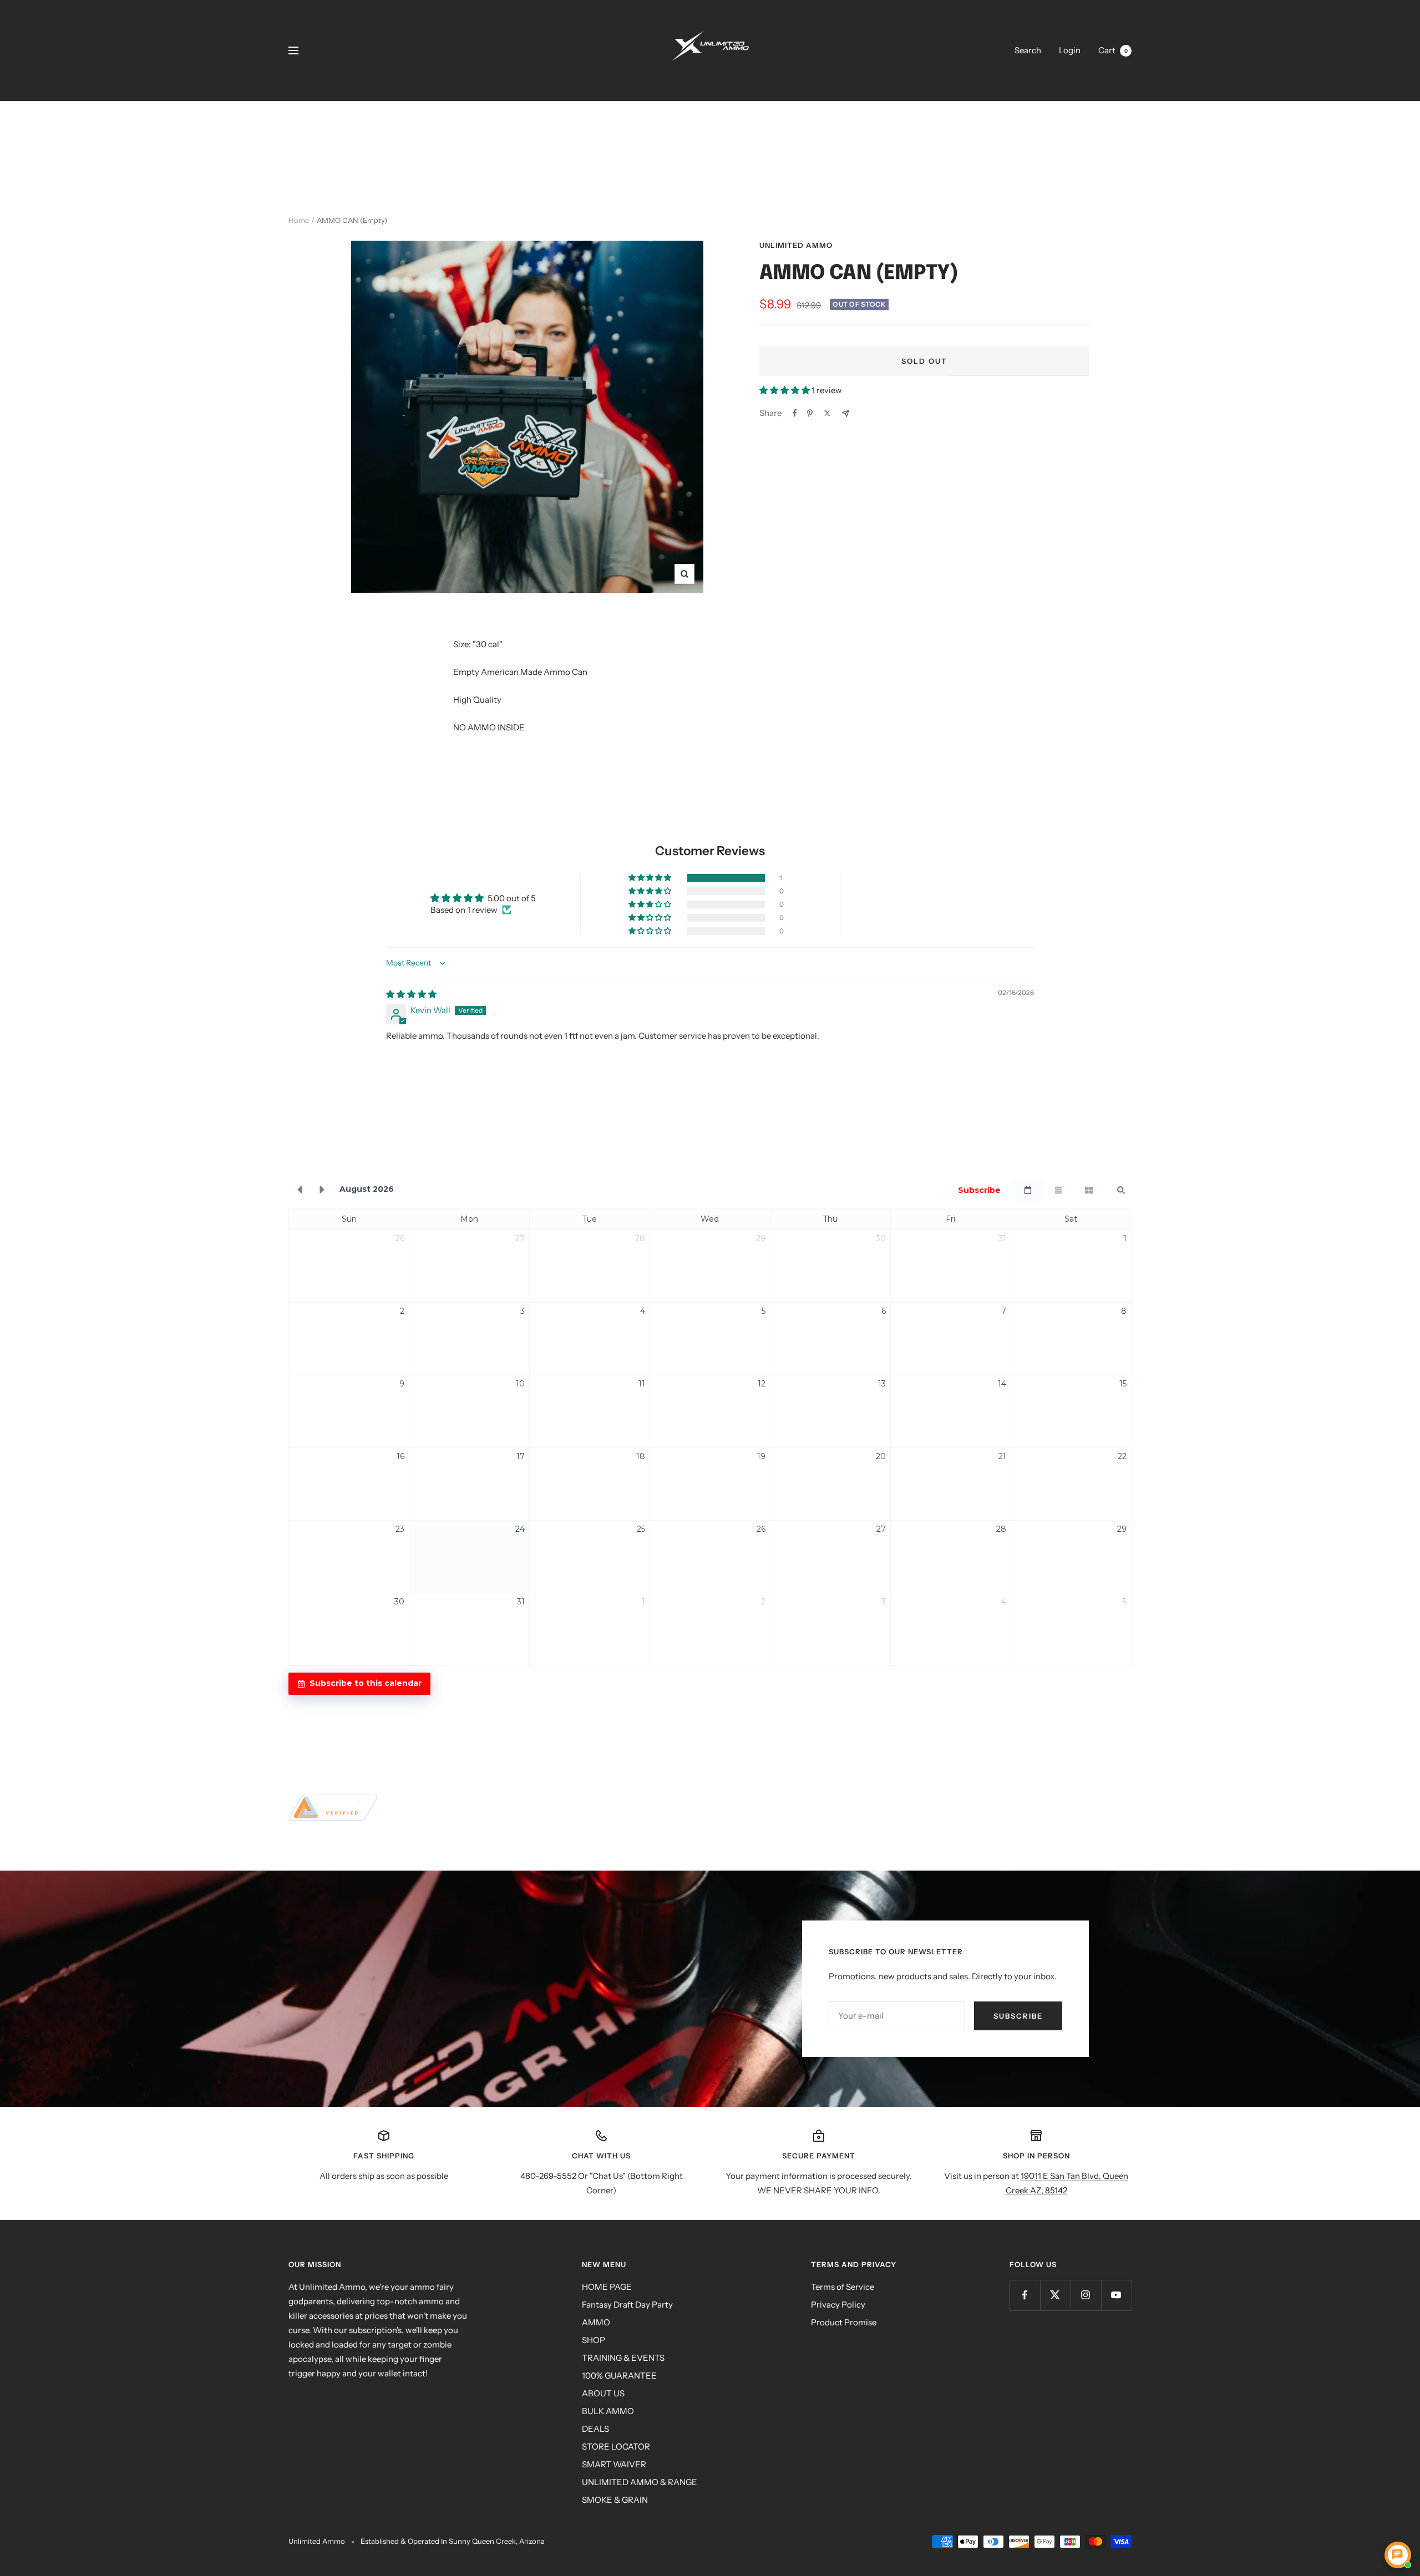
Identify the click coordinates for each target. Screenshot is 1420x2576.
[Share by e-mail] (846, 413)
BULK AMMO (608, 2411)
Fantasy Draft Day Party (627, 2305)
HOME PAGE (607, 2287)
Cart (1113, 50)
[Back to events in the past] (300, 1190)
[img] (411, 994)
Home (299, 220)
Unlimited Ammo (796, 245)
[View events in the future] (322, 1190)
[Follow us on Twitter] (1055, 2295)
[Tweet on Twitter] (827, 413)
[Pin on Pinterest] (810, 413)
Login (1070, 50)
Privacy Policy (838, 2305)
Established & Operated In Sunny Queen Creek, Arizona (453, 2541)
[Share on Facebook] (795, 413)
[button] (785, 390)
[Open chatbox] (1398, 2555)
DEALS (595, 2429)
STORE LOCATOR (616, 2447)
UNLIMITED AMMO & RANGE (640, 2482)
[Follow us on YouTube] (1116, 2295)
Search (1028, 50)
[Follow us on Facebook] (1025, 2295)
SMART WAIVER (614, 2464)
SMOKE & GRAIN (615, 2500)
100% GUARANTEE (619, 2376)
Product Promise (844, 2322)
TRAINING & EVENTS (623, 2358)
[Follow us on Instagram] (1086, 2295)
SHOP (594, 2340)
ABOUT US (603, 2393)
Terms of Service (843, 2287)
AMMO (596, 2322)
